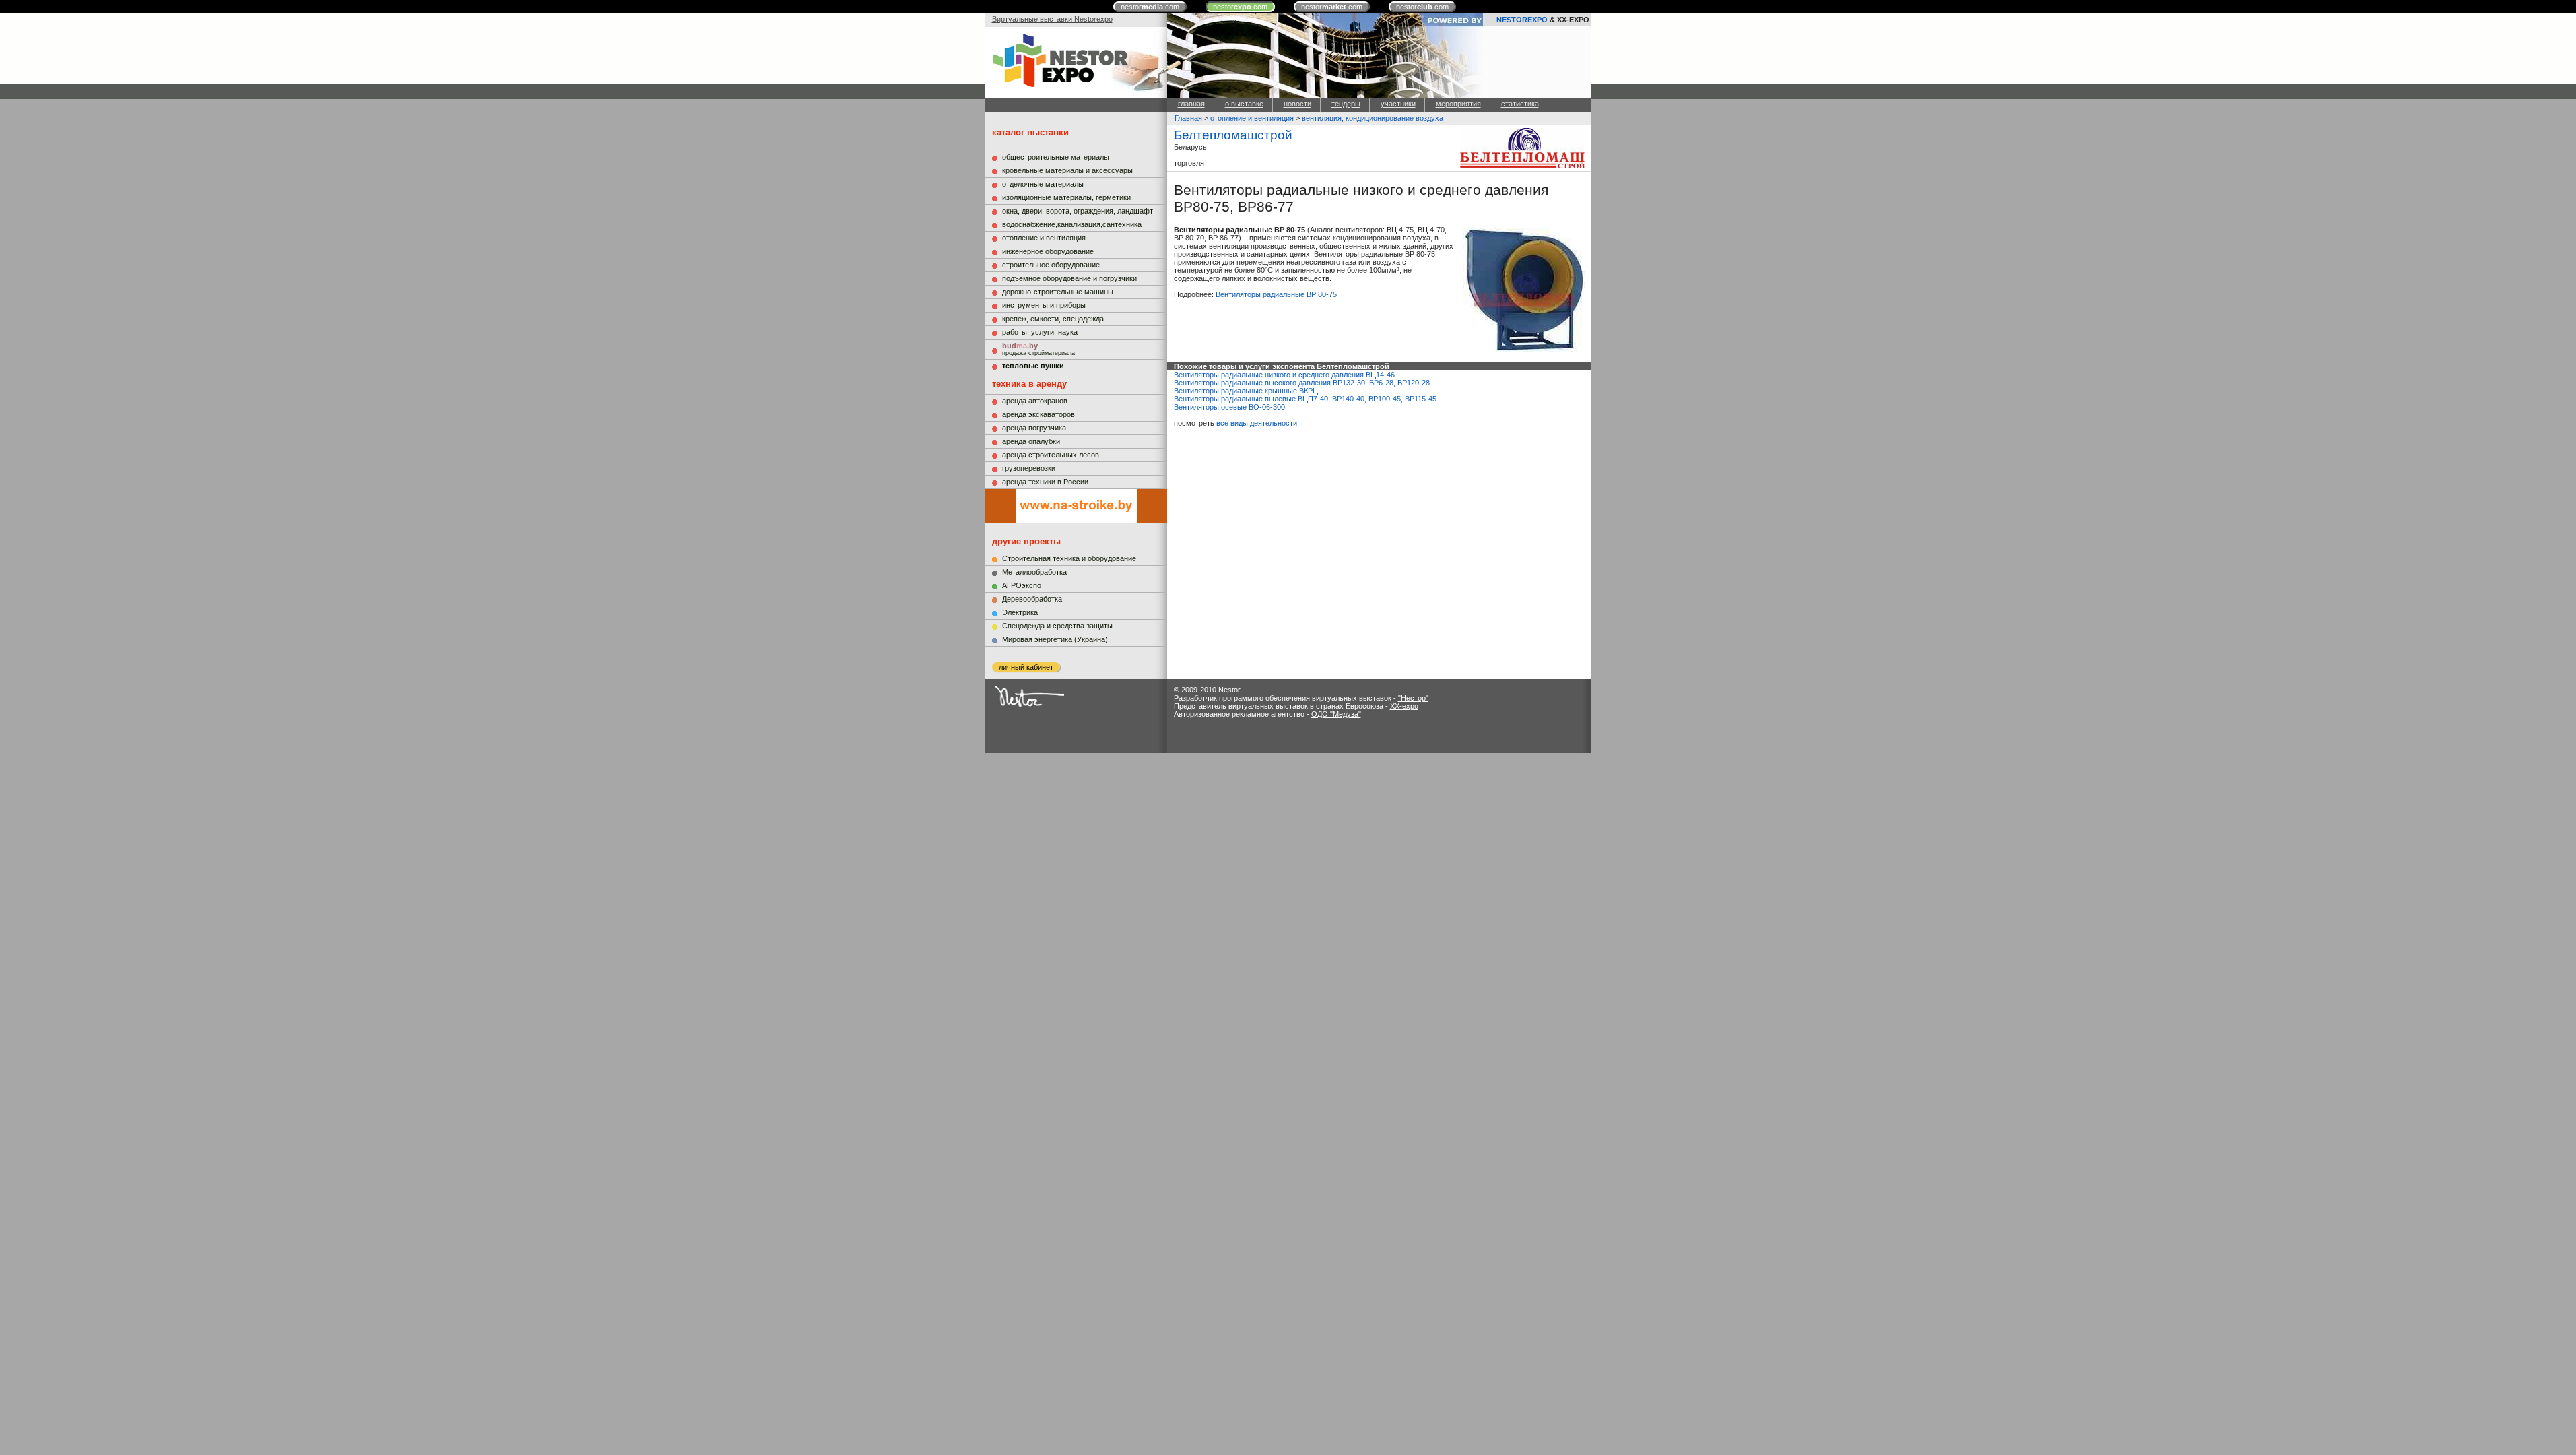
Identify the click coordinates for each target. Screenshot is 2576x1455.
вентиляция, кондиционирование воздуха (1373, 118)
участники (1398, 104)
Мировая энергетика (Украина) (1055, 639)
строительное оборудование (1051, 265)
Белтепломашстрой (1233, 135)
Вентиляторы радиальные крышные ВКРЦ (1246, 391)
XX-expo (1404, 706)
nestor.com (1150, 7)
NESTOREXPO (1522, 20)
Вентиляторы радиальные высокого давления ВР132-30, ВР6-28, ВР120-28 (1302, 383)
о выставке (1244, 104)
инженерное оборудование (1048, 251)
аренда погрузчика (1034, 428)
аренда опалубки (1031, 441)
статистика (1520, 104)
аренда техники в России (1045, 482)
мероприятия (1458, 104)
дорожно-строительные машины (1058, 292)
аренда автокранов (1035, 401)
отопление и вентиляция (1044, 238)
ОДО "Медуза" (1336, 714)
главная (1191, 104)
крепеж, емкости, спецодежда (1053, 319)
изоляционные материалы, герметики (1066, 197)
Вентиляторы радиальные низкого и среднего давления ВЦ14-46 (1284, 375)
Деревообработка (1032, 599)
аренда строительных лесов (1051, 455)
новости (1297, 104)
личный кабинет (1026, 667)
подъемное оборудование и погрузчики (1069, 278)
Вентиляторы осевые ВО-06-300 (1229, 407)
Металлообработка (1034, 572)
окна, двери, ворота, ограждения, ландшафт (1078, 211)
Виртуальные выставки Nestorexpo (1052, 19)
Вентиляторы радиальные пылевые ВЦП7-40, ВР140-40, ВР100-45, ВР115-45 (1305, 399)
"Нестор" (1413, 698)
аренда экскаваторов (1038, 414)
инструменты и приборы (1044, 305)
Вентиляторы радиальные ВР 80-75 (1276, 294)
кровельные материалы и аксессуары (1067, 170)
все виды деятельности (1257, 423)
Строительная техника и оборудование (1069, 558)
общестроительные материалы (1056, 157)
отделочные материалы (1043, 184)
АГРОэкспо (1022, 585)
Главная (1188, 118)
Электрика (1020, 612)
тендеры (1346, 104)
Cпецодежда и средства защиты (1057, 626)
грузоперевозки (1029, 468)
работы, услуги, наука (1040, 332)
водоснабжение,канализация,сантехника (1072, 224)
